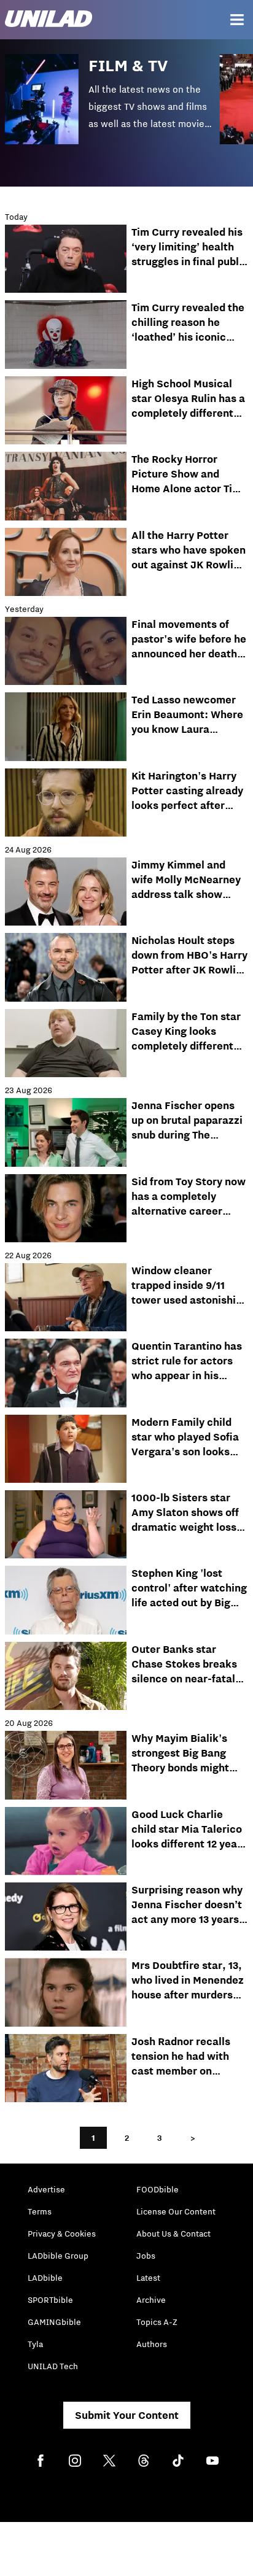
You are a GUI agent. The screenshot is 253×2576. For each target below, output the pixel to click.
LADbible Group (58, 2256)
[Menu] (237, 20)
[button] (112, 108)
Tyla (35, 2344)
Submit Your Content (127, 2415)
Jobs (146, 2256)
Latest (148, 2278)
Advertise (46, 2189)
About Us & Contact (173, 2234)
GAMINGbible (54, 2322)
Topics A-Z (157, 2322)
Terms (40, 2211)
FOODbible (158, 2189)
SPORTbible (50, 2300)
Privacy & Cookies (62, 2234)
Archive (151, 2300)
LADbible (45, 2278)
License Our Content (176, 2211)
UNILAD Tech (53, 2366)
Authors (152, 2344)
